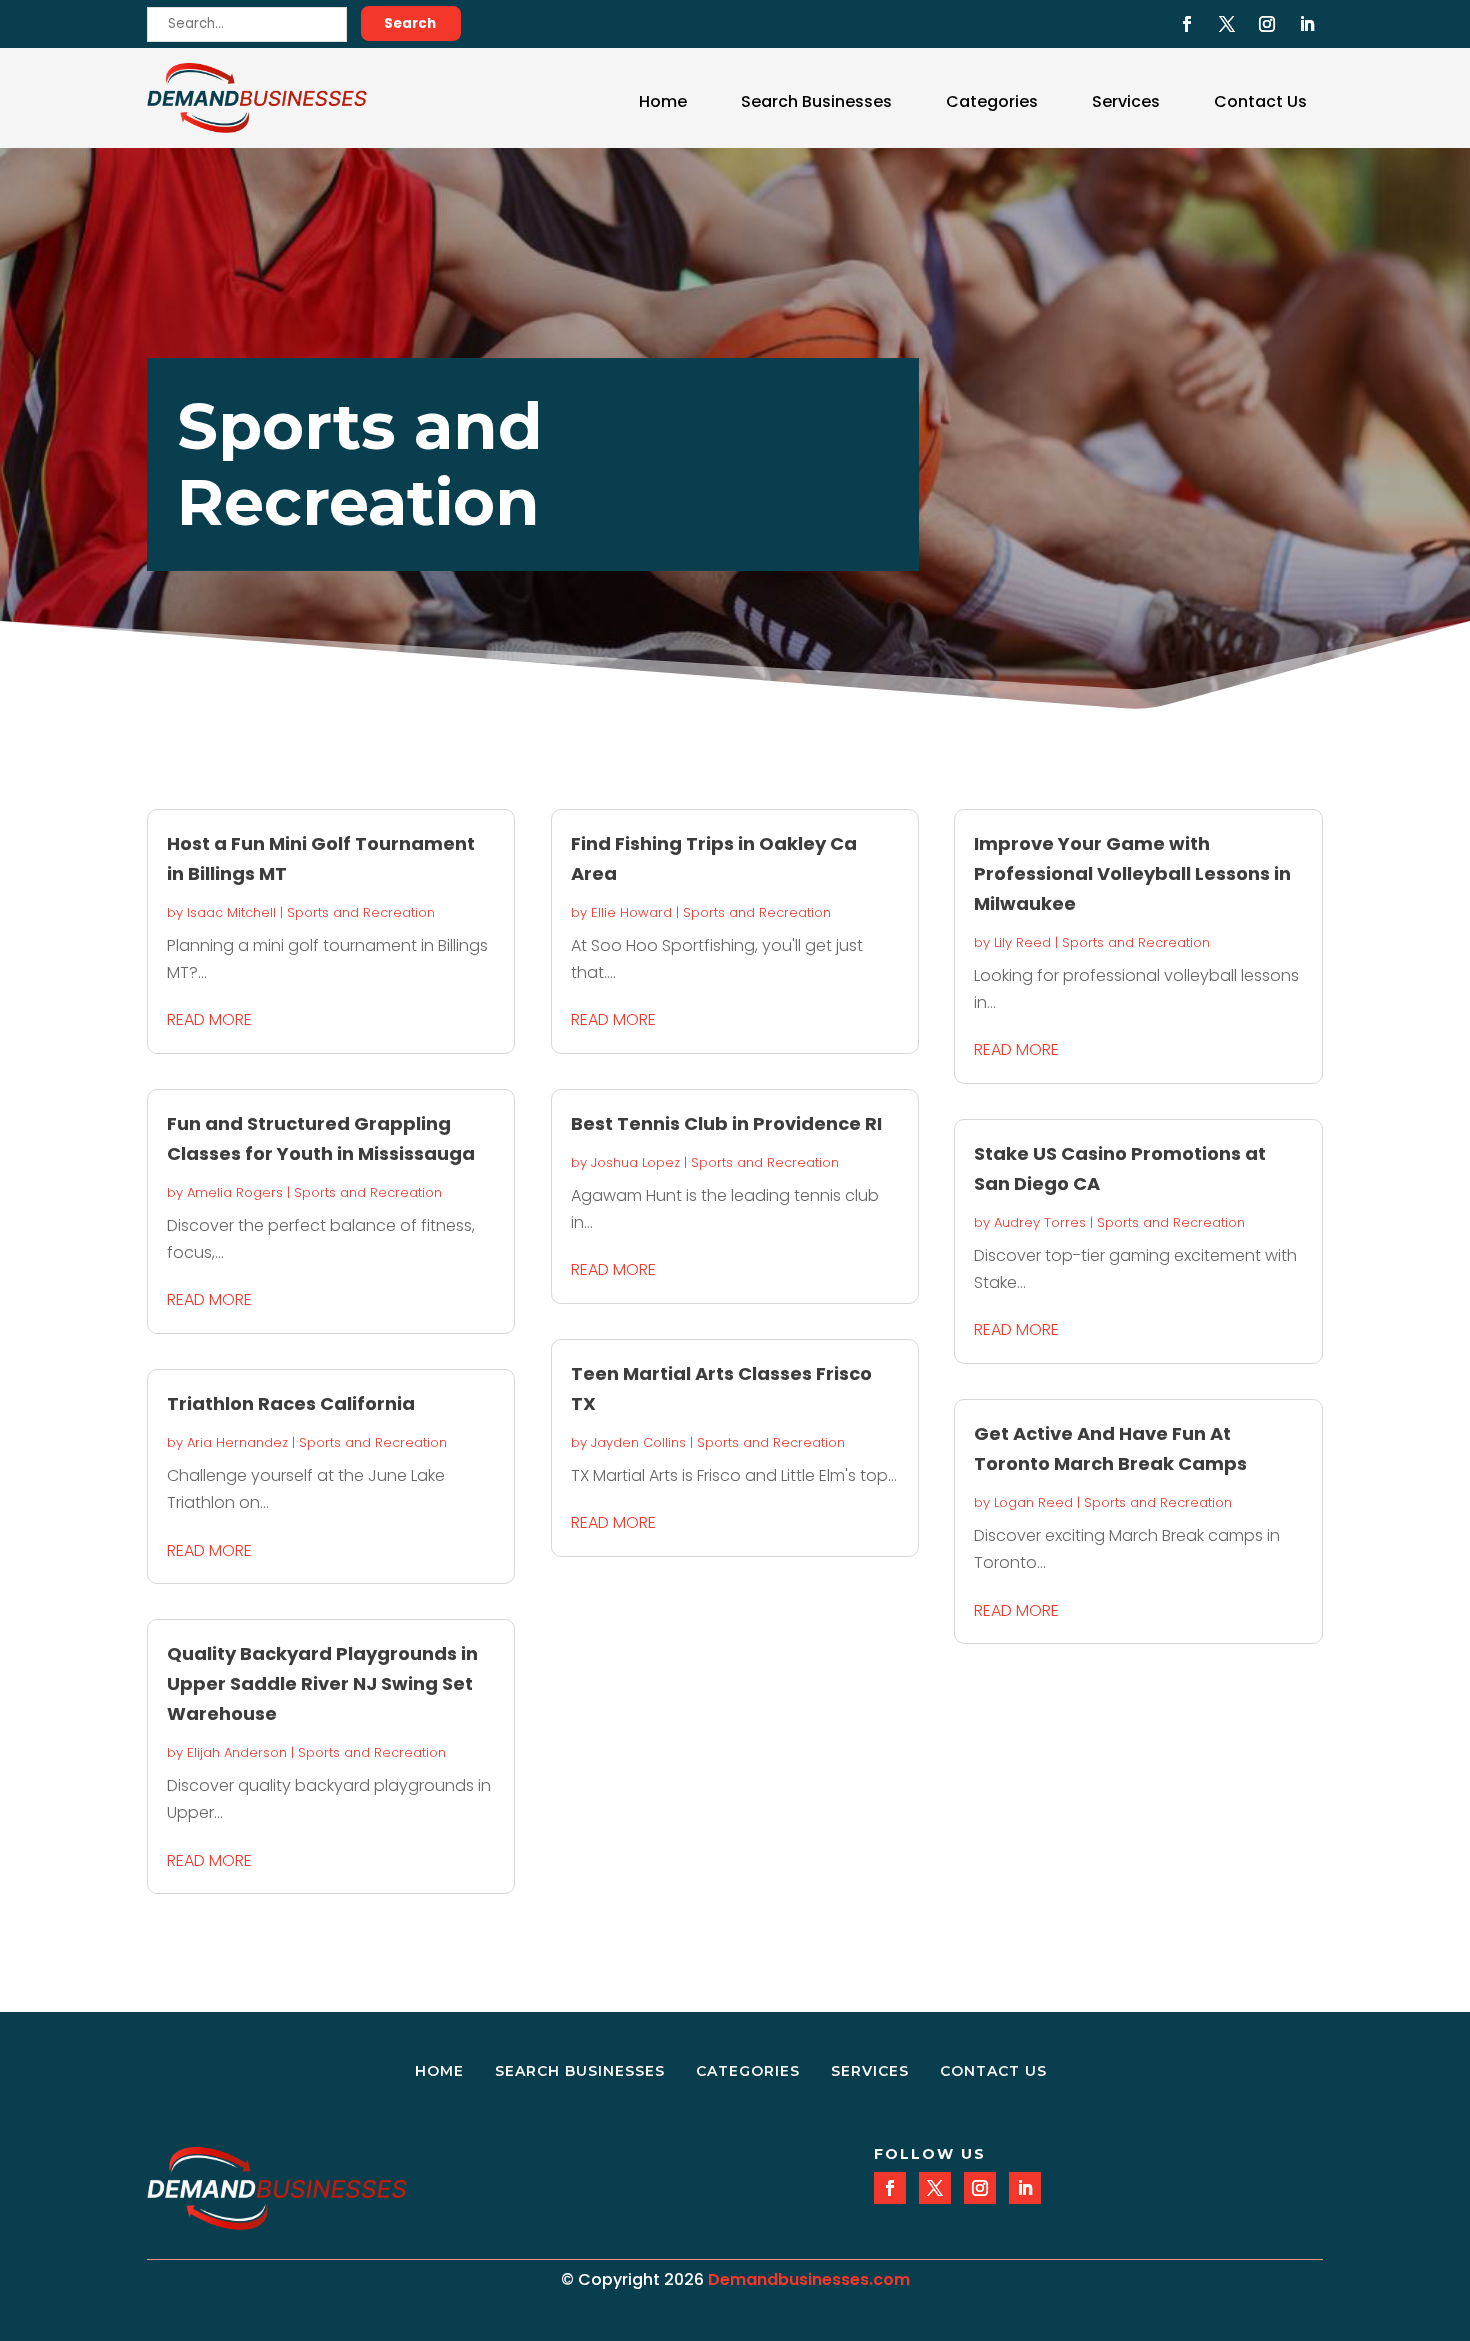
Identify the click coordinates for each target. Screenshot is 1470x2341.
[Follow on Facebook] (1187, 24)
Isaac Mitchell (231, 912)
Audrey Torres (1040, 1222)
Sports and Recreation (361, 912)
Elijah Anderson (237, 1752)
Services (1126, 101)
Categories (992, 101)
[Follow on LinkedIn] (1307, 24)
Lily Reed (1022, 942)
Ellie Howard (631, 912)
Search (410, 23)
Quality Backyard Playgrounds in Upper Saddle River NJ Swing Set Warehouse (322, 1683)
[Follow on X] (1227, 24)
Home (663, 101)
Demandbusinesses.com (809, 2279)
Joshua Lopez (635, 1162)
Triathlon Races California (291, 1403)
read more (209, 1019)
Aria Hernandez (237, 1442)
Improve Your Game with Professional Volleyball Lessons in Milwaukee (1132, 873)
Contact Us (1260, 101)
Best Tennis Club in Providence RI (726, 1123)
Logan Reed (1033, 1502)
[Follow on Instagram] (1267, 24)
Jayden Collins (638, 1442)
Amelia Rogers (235, 1192)
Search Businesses (816, 101)
